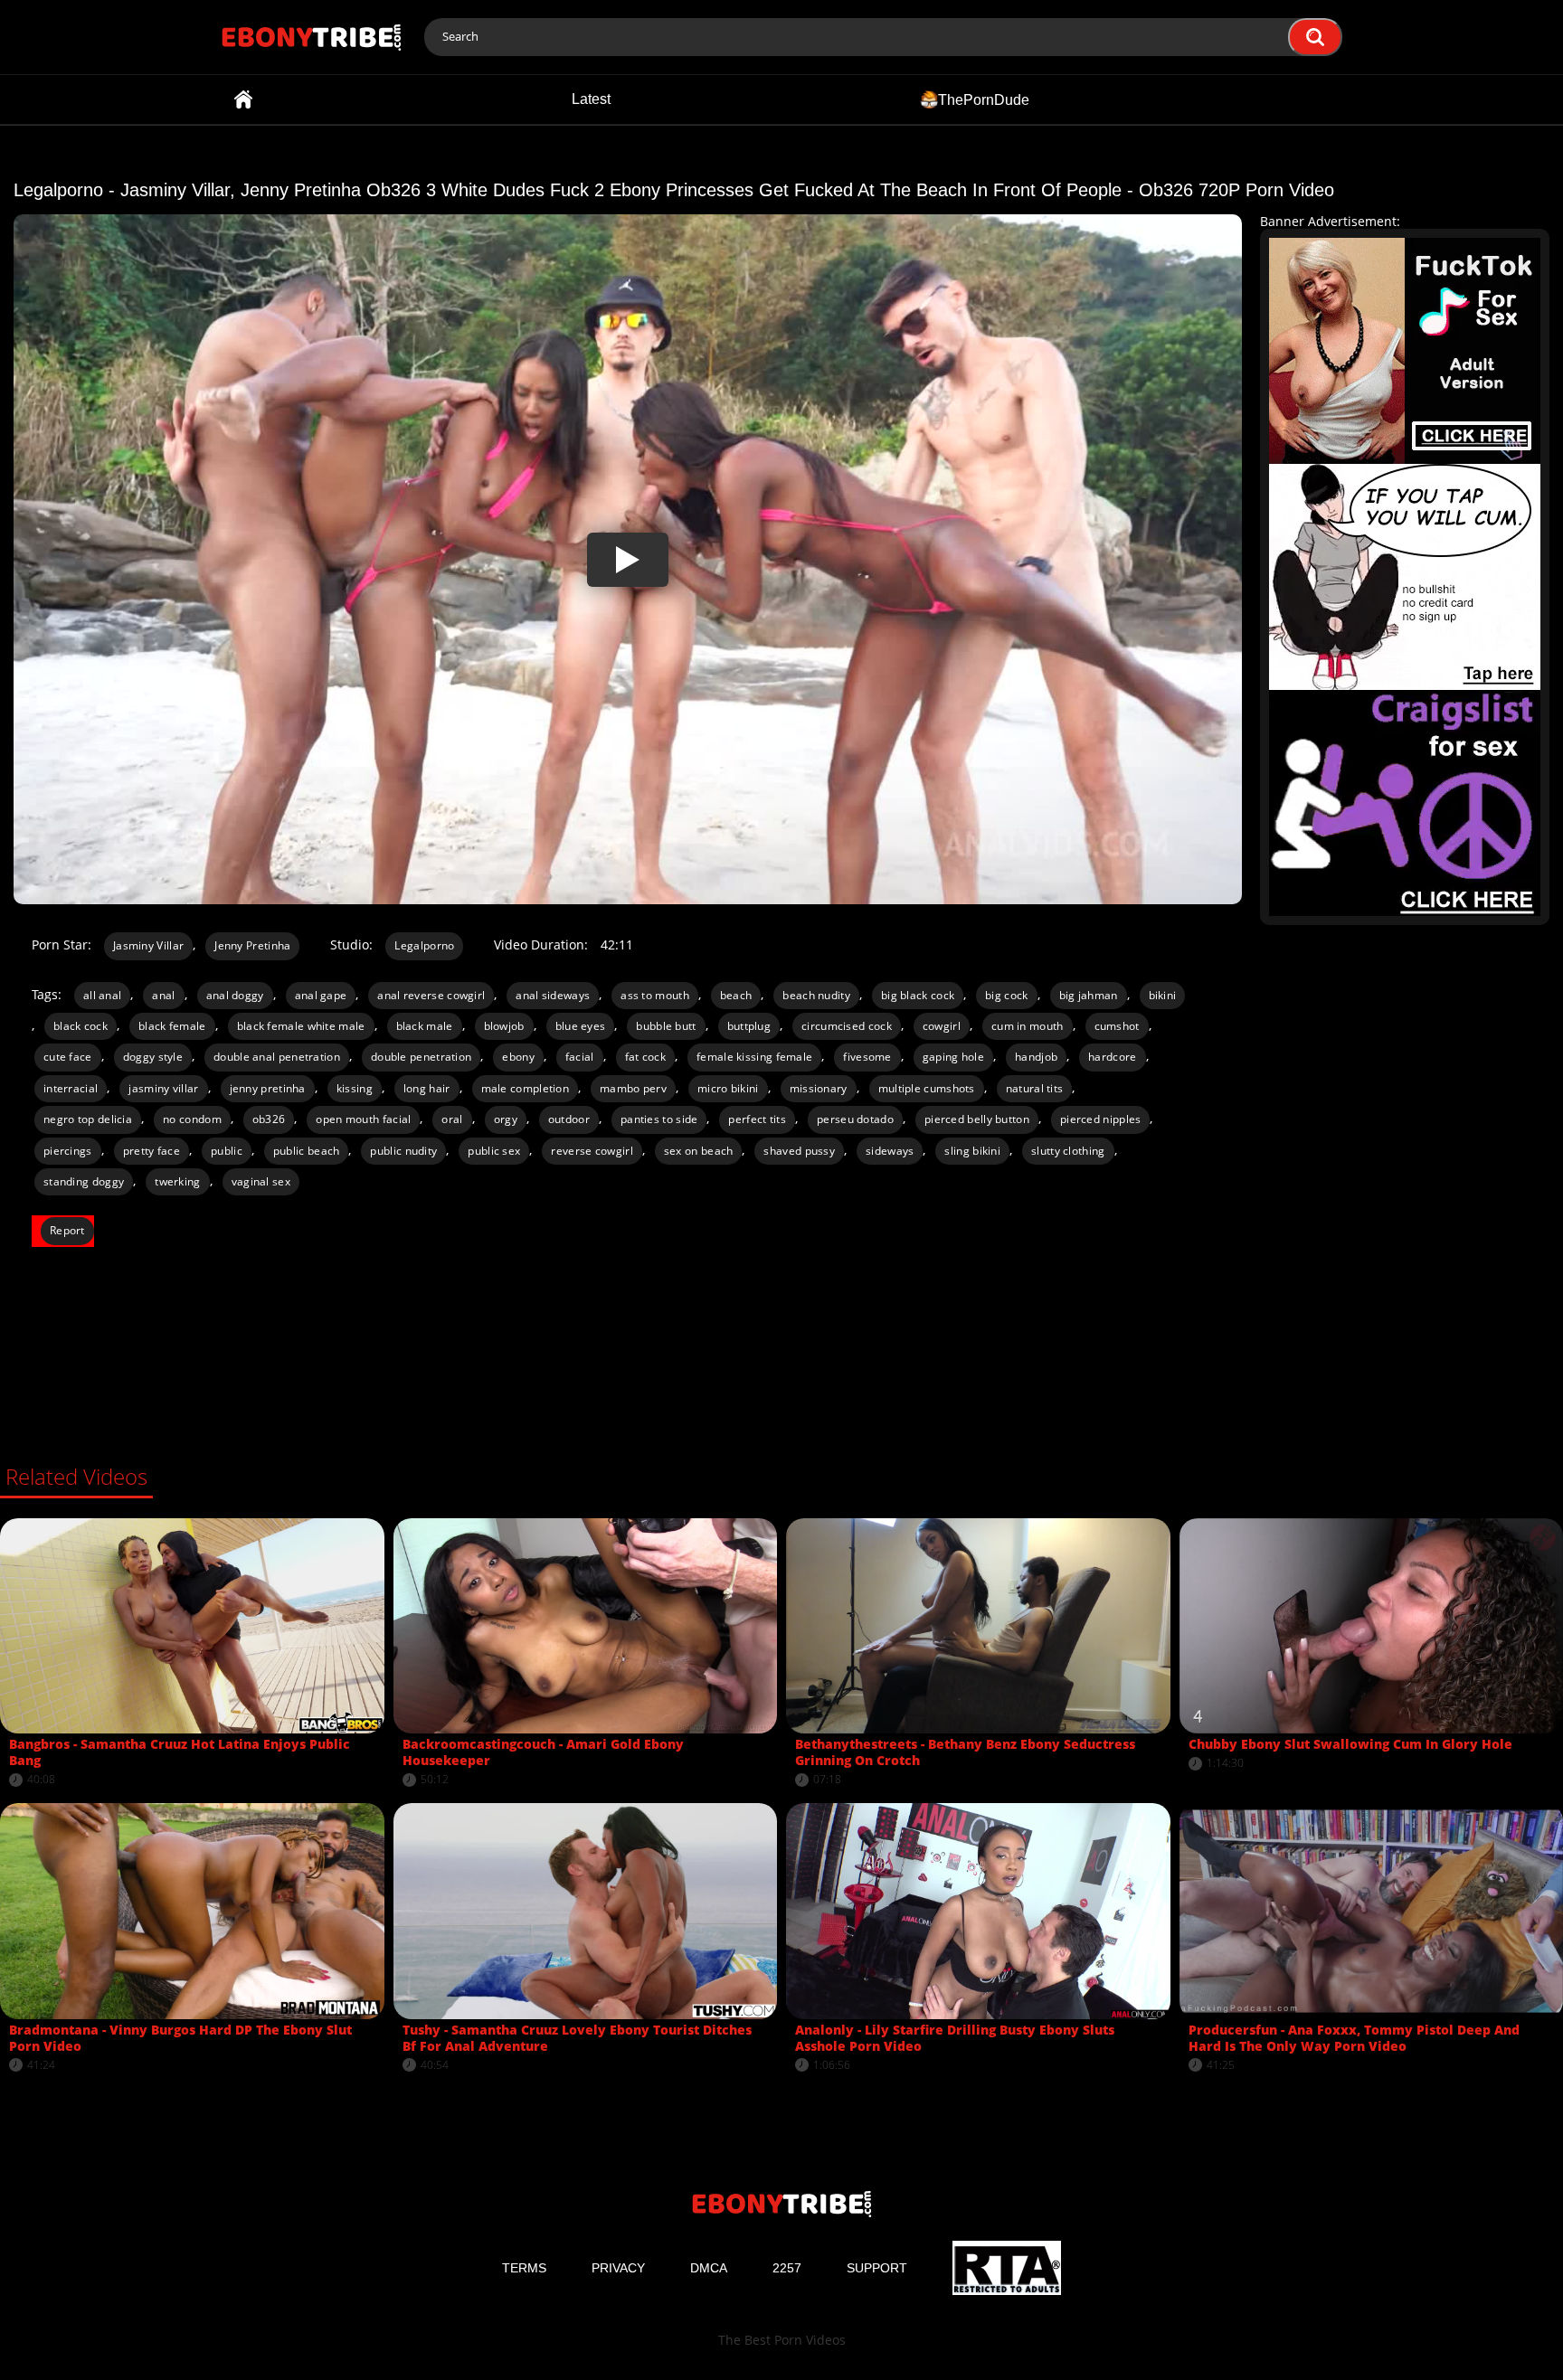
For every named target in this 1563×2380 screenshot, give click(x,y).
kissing (355, 1088)
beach (736, 995)
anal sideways (553, 995)
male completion (526, 1088)
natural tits (1035, 1088)
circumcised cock (847, 1026)
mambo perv (633, 1088)
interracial (71, 1088)
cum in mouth (1028, 1026)
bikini (1163, 995)
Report (67, 1230)
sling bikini (972, 1151)
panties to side (659, 1119)
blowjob (504, 1026)
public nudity (403, 1151)
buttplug (749, 1026)
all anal (102, 995)
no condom (192, 1119)
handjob (1036, 1057)
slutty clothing (1068, 1151)
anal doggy (235, 995)
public (227, 1151)
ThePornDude (984, 99)
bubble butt (666, 1026)
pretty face (152, 1151)
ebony (518, 1057)
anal (163, 995)
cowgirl (942, 1026)
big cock (1006, 995)
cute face (68, 1057)
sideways (890, 1151)
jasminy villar (163, 1088)
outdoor (569, 1119)
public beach (307, 1151)
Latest (591, 99)
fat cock (645, 1057)
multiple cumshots (927, 1088)
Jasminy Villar (148, 945)
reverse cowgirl (592, 1151)
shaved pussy (799, 1151)
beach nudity (816, 995)
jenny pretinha (268, 1088)
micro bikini (728, 1088)
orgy (506, 1119)
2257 (787, 2268)
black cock (81, 1026)
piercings (68, 1151)
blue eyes (581, 1026)
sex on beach (699, 1151)
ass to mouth (655, 995)
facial (580, 1057)
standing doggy (84, 1181)
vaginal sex (261, 1181)
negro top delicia (88, 1119)
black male (425, 1026)
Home (243, 99)
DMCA (709, 2268)
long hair (427, 1088)
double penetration (421, 1057)
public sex (494, 1151)
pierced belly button (977, 1119)
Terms (524, 2268)
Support (877, 2268)
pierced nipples (1101, 1119)
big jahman (1089, 995)
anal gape (321, 995)
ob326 (269, 1119)
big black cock (918, 995)
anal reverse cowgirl (431, 995)
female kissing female (754, 1057)
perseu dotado (855, 1119)
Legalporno (424, 945)
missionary (819, 1088)
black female (172, 1026)
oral (452, 1119)
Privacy (618, 2268)
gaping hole (953, 1057)
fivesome (867, 1057)
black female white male (301, 1026)
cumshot (1117, 1026)
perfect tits (757, 1119)
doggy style (153, 1057)
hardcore (1112, 1057)
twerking (177, 1181)
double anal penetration (277, 1057)
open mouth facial (363, 1119)
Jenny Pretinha (252, 945)
